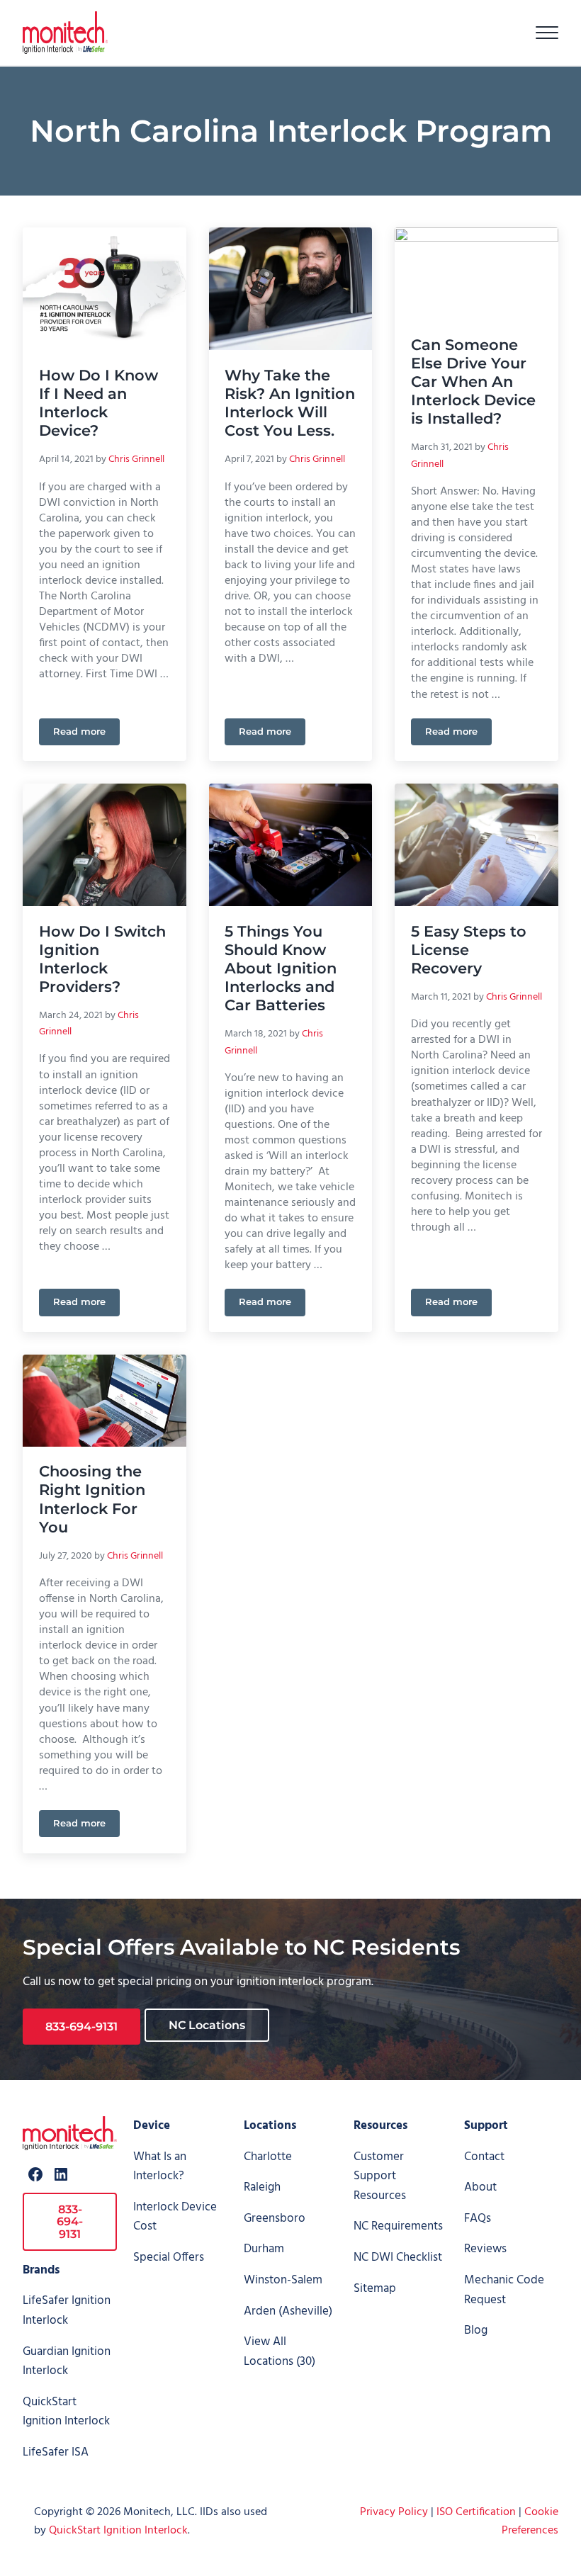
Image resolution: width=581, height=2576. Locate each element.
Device (152, 2126)
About (480, 2187)
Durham (264, 2249)
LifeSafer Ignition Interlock (67, 2311)
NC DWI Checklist (398, 2258)
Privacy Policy (394, 2512)
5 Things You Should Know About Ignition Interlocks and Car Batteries (281, 968)
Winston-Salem (283, 2280)
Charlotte (268, 2157)
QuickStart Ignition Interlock (66, 2412)
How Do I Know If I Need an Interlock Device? (98, 403)
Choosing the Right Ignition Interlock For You (92, 1499)
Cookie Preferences (530, 2521)
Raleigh (262, 2187)
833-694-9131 (81, 2027)
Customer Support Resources (380, 2176)
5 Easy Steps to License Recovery (469, 950)
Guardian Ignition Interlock (67, 2362)
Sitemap (375, 2289)
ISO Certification (476, 2512)
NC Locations (207, 2025)
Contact (484, 2157)
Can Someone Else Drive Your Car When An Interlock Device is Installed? (473, 382)
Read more (86, 734)
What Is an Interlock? (160, 2167)
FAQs (478, 2219)
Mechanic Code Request (504, 2290)
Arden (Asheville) (288, 2311)
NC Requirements (398, 2226)
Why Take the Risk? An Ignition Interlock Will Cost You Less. (290, 403)
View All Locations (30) (280, 2352)
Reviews (485, 2249)
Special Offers (169, 2258)
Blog (476, 2331)
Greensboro (275, 2219)
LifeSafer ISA (56, 2452)
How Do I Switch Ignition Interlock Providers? (102, 959)
